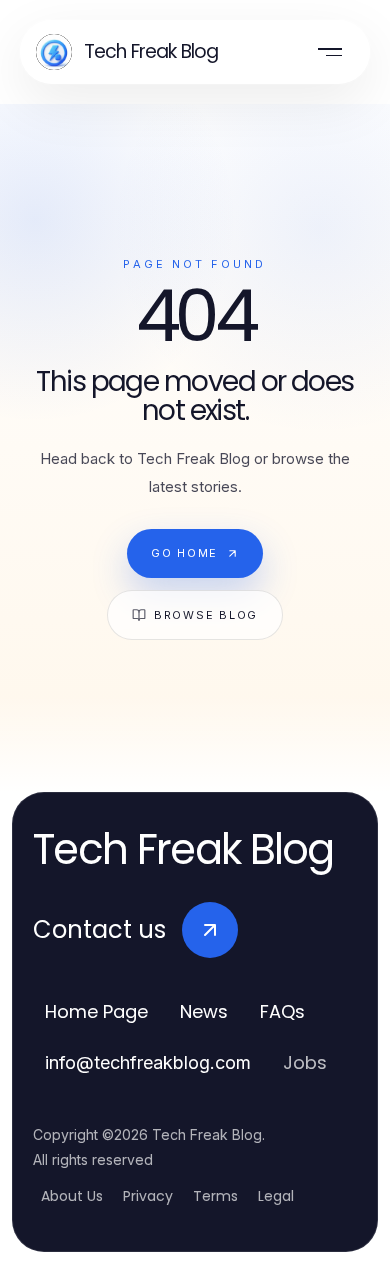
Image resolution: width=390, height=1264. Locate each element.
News (204, 1011)
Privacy (148, 1196)
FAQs (282, 1011)
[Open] (330, 52)
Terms (215, 1196)
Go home (184, 553)
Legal (276, 1196)
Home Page (96, 1011)
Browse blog (206, 615)
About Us (72, 1196)
